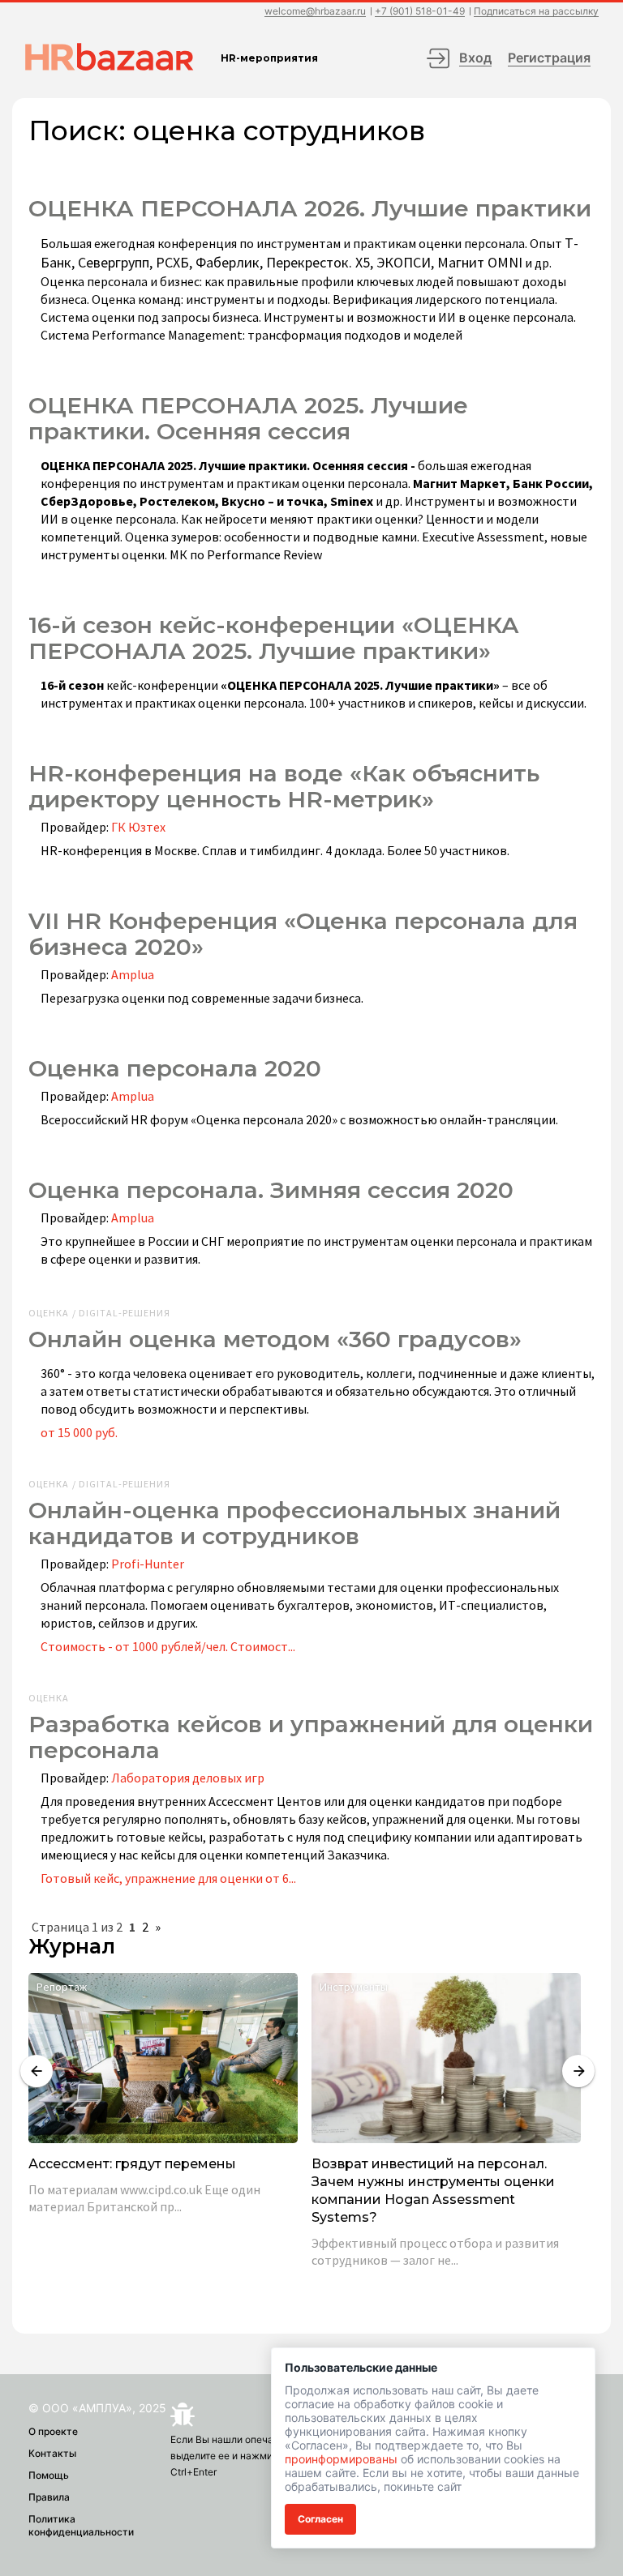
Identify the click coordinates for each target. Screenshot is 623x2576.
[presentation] (37, 2071)
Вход (475, 58)
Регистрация (549, 58)
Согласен (320, 2519)
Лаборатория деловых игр (188, 1778)
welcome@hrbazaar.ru (315, 12)
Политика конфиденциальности (81, 2525)
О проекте (53, 2431)
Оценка (49, 1698)
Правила (49, 2497)
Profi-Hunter (148, 1564)
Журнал (72, 1947)
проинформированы (341, 2459)
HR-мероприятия (269, 58)
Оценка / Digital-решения (99, 1313)
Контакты (52, 2453)
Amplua (133, 974)
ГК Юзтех (138, 827)
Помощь (49, 2475)
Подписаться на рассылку (536, 12)
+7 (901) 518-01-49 (420, 12)
